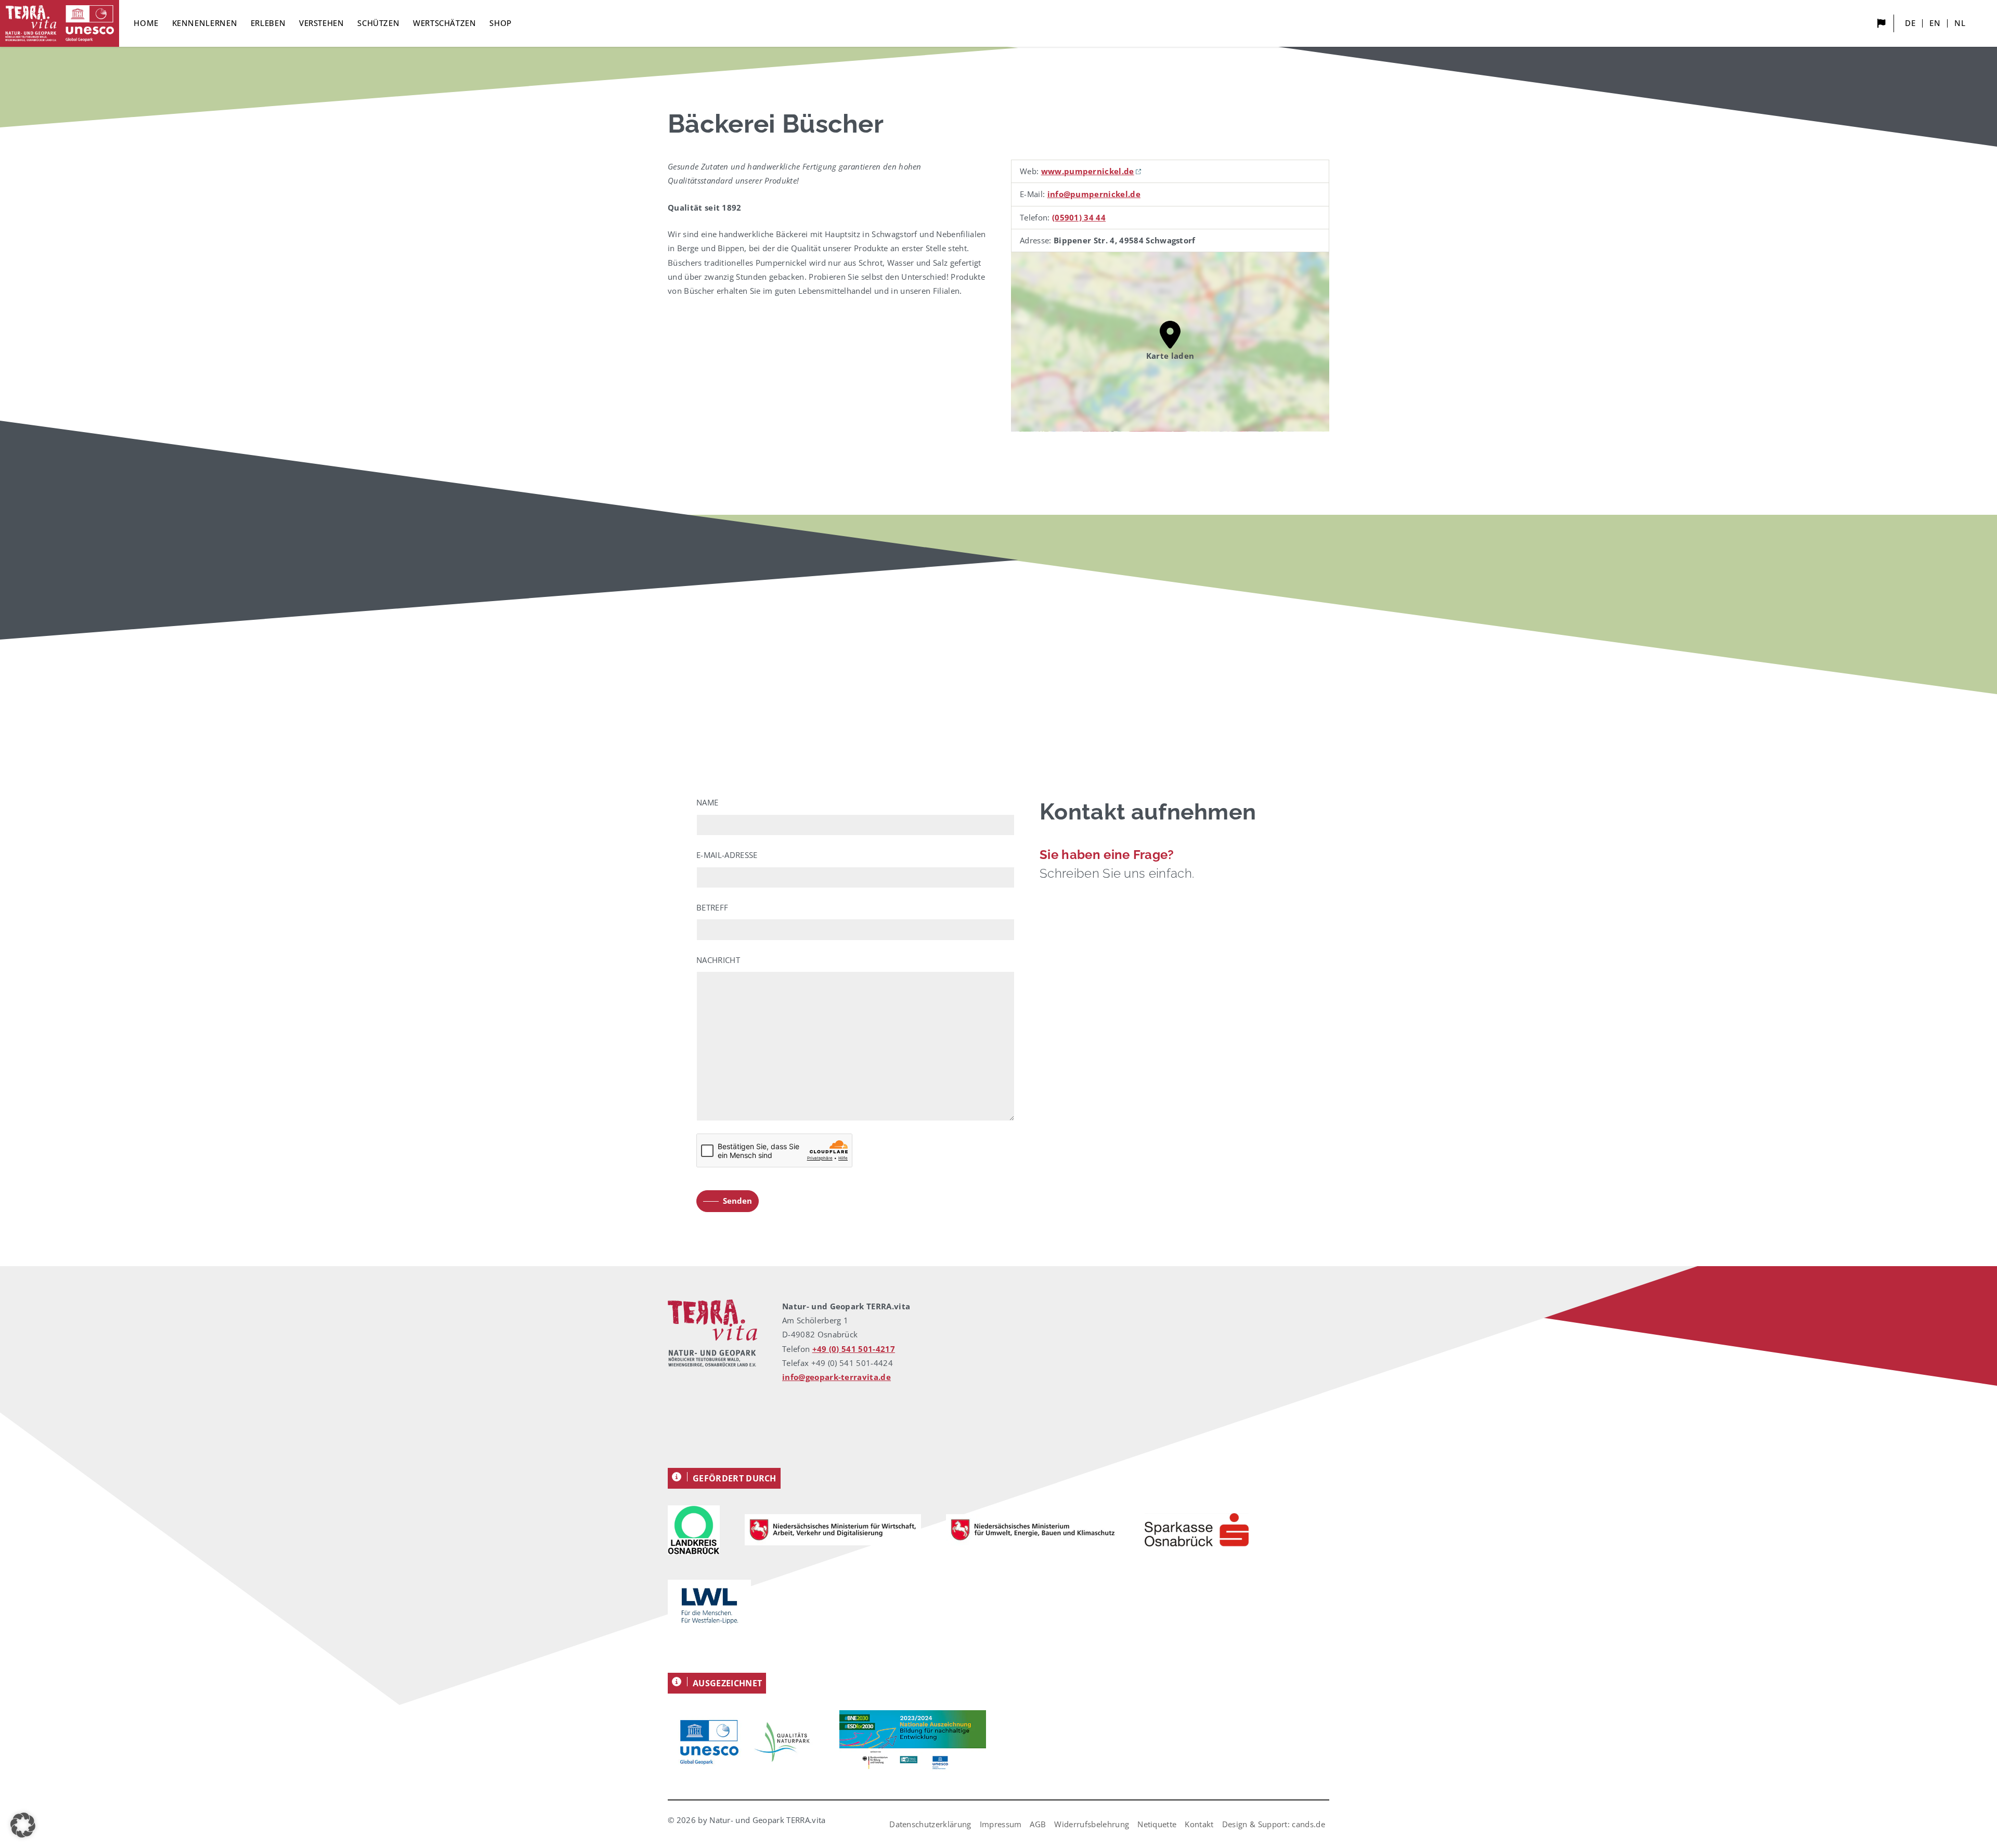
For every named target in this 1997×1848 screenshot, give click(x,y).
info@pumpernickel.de (1094, 194)
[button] (23, 1825)
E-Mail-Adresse (727, 855)
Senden (737, 1201)
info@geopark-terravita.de (837, 1377)
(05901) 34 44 (1079, 217)
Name (707, 802)
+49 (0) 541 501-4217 (854, 1349)
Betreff (712, 907)
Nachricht (718, 960)
